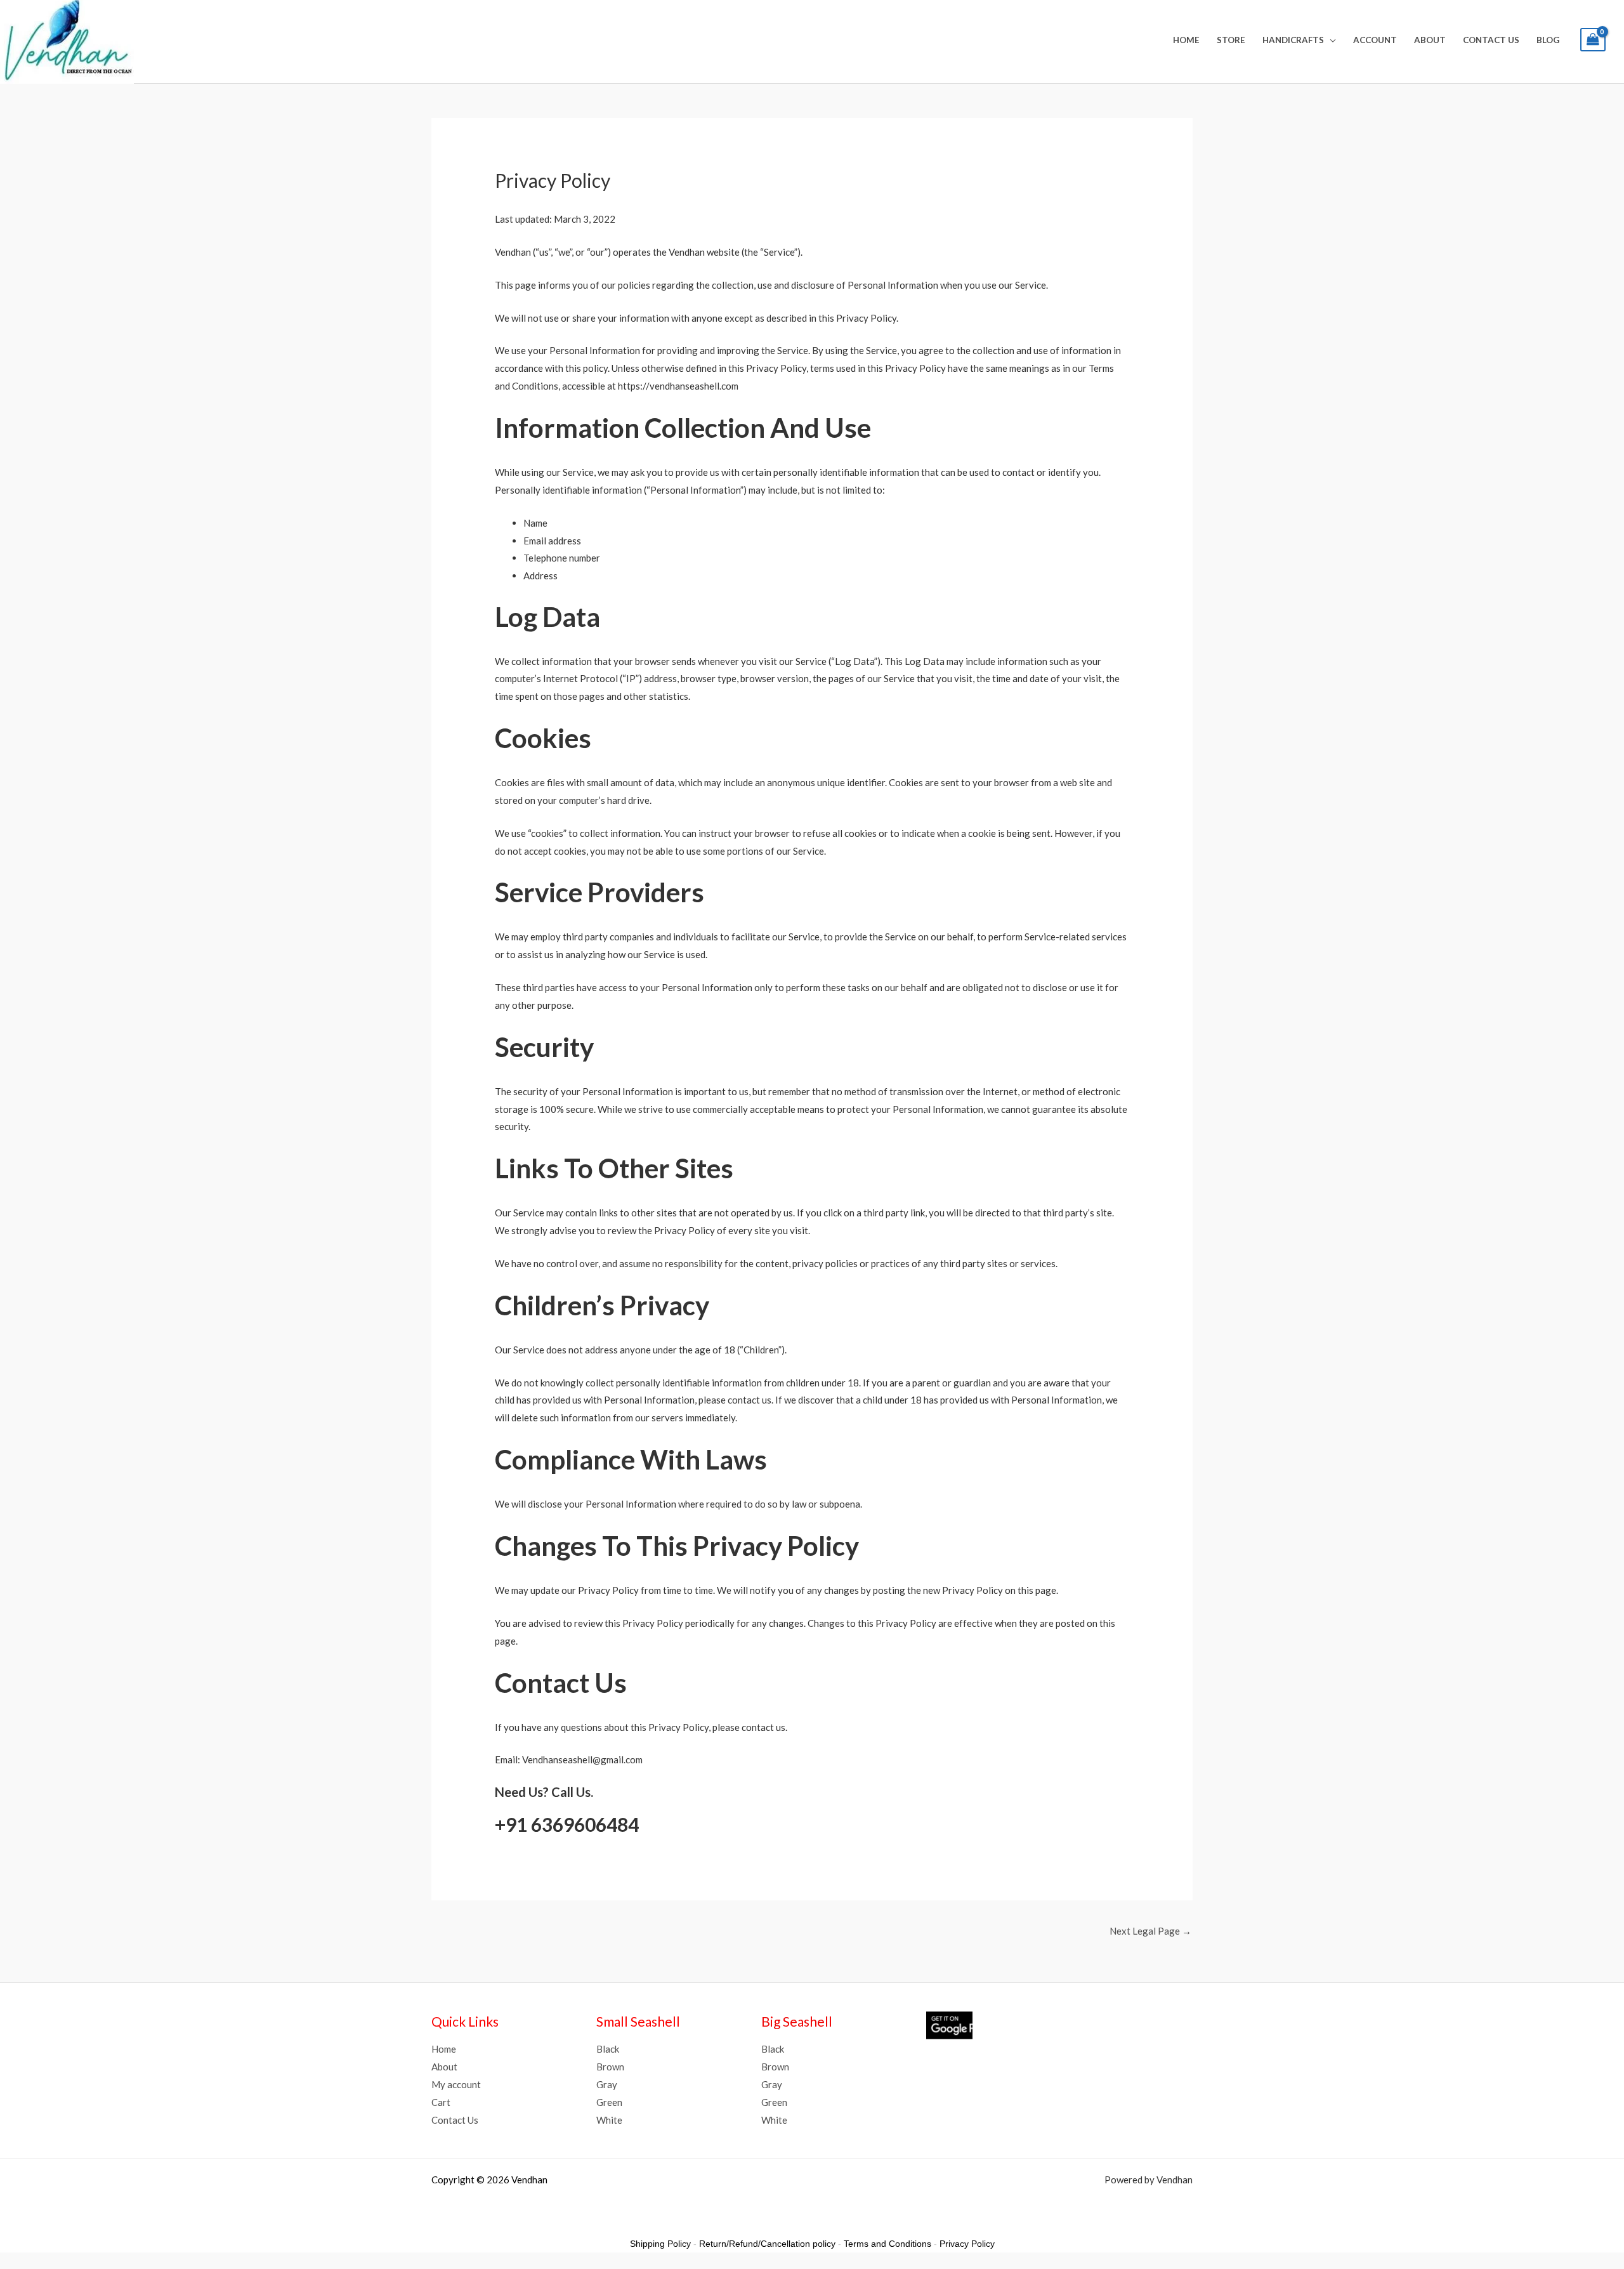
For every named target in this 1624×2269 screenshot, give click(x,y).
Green (609, 2102)
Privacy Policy (967, 2244)
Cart (441, 2102)
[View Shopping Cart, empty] (1593, 40)
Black (608, 2049)
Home (1186, 40)
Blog (1548, 40)
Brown (610, 2067)
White (609, 2120)
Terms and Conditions (887, 2244)
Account (1375, 40)
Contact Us (1491, 40)
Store (1231, 40)
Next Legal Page (1150, 1931)
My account (456, 2084)
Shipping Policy (660, 2244)
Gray (607, 2084)
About (1430, 40)
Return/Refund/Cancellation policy (767, 2244)
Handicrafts (1293, 40)
